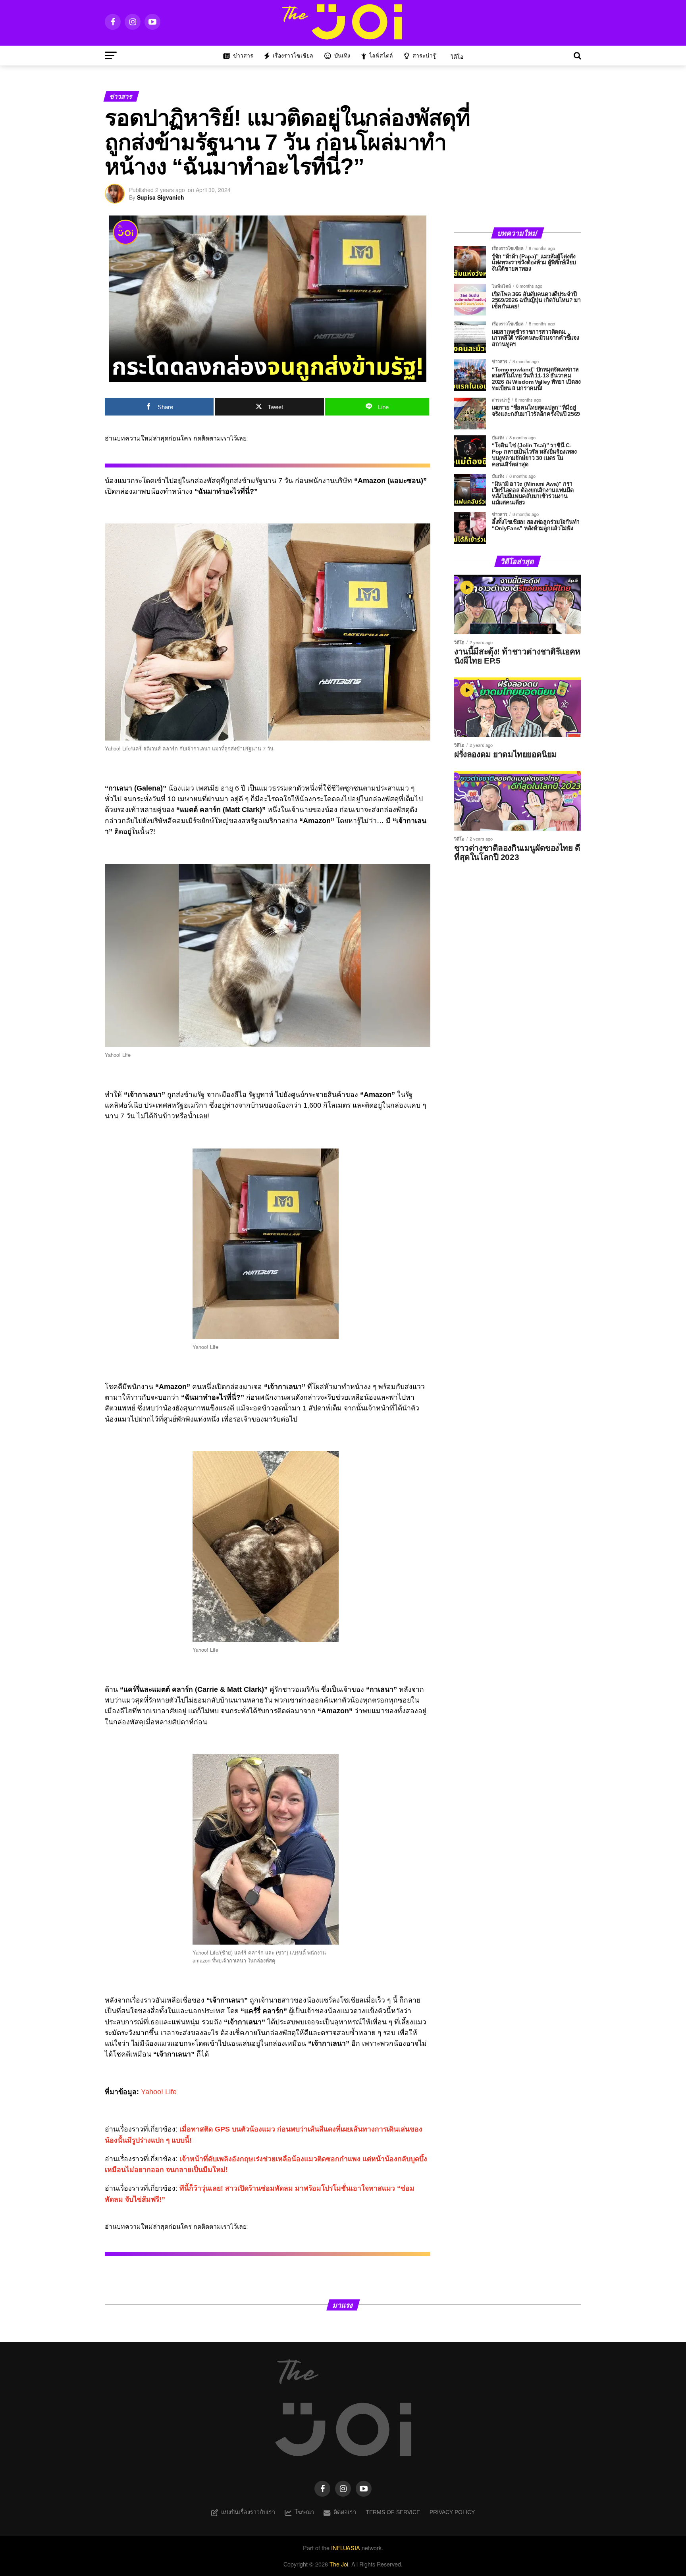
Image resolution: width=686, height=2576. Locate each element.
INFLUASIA (346, 2548)
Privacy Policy (452, 2512)
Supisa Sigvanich (161, 197)
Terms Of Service (393, 2512)
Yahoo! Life (159, 2092)
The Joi (339, 2564)
